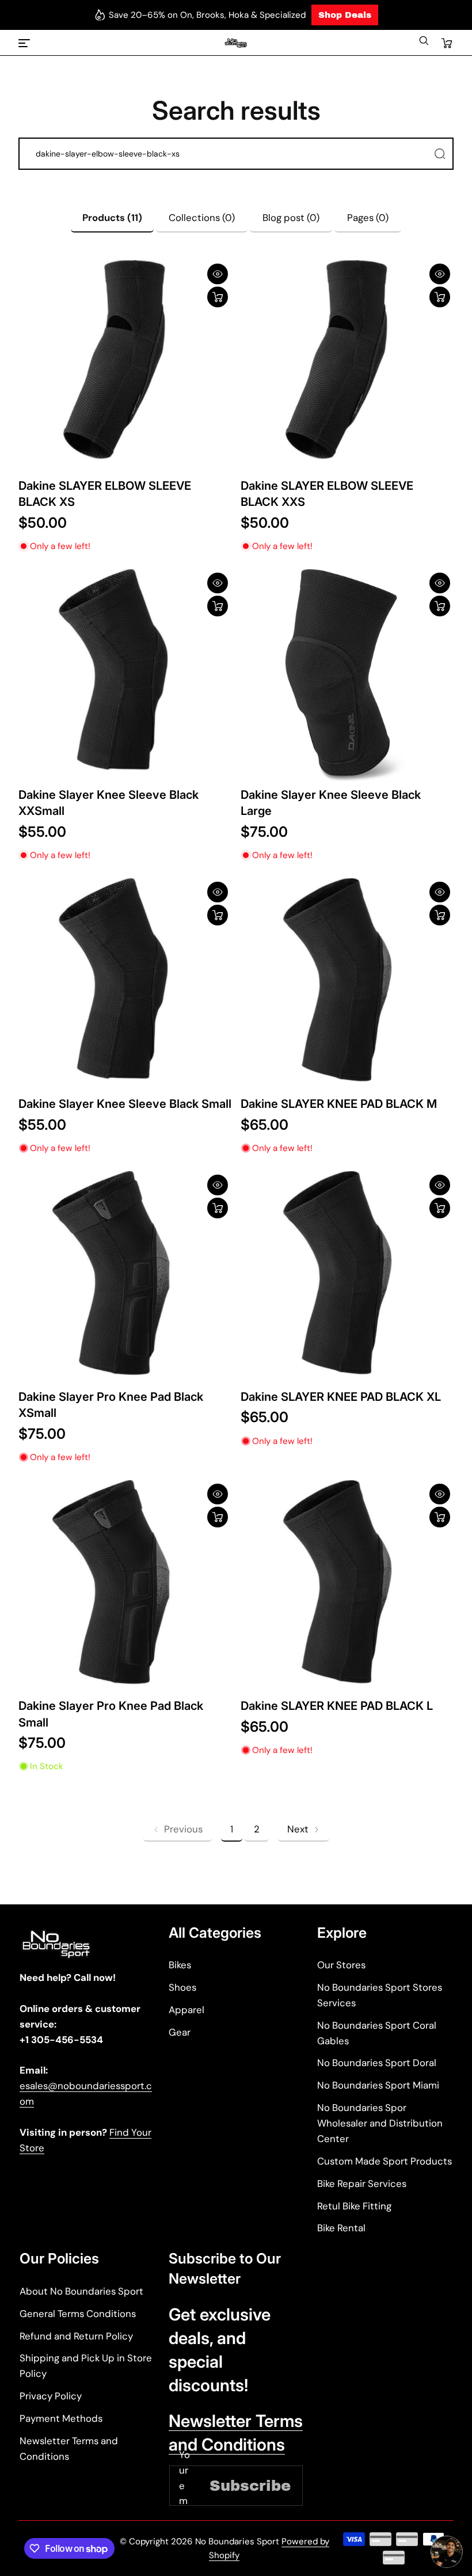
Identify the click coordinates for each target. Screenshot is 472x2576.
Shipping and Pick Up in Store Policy (86, 2366)
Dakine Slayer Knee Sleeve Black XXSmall (109, 803)
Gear (180, 2032)
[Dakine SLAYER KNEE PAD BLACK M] (347, 985)
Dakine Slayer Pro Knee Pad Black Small (111, 1714)
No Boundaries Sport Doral (377, 2063)
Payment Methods (61, 2418)
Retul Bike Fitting (354, 2206)
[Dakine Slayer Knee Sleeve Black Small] (125, 985)
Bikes (180, 1965)
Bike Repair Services (362, 2183)
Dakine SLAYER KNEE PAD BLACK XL (341, 1396)
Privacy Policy (51, 2396)
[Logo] (236, 43)
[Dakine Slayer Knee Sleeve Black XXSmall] (125, 676)
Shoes (182, 1987)
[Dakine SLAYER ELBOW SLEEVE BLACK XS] (125, 367)
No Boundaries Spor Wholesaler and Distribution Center (380, 2123)
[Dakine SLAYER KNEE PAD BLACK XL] (347, 1278)
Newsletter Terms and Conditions (69, 2449)
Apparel (186, 2010)
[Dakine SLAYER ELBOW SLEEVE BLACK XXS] (347, 367)
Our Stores (341, 1965)
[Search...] (440, 154)
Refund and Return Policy (76, 2336)
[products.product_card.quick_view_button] (218, 274)
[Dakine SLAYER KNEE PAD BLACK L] (347, 1587)
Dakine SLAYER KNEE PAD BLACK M (339, 1104)
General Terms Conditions (78, 2314)
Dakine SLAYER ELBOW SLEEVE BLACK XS (105, 494)
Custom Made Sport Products (385, 2161)
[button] (424, 43)
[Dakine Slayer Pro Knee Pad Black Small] (125, 1587)
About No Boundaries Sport (81, 2291)
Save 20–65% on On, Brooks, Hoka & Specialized (207, 15)
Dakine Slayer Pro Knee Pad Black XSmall (111, 1405)
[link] (178, 1829)
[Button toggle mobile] (25, 43)
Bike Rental (341, 2228)
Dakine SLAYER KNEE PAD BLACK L (337, 1706)
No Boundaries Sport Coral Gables (377, 2033)
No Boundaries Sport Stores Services (380, 1995)
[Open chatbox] (447, 2552)
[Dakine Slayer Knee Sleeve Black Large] (347, 676)
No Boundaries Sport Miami (378, 2085)
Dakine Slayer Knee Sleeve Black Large (331, 803)
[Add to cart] (218, 297)
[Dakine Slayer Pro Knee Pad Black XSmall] (125, 1278)
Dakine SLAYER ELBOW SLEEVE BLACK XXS (327, 494)
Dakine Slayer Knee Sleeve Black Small (125, 1104)
